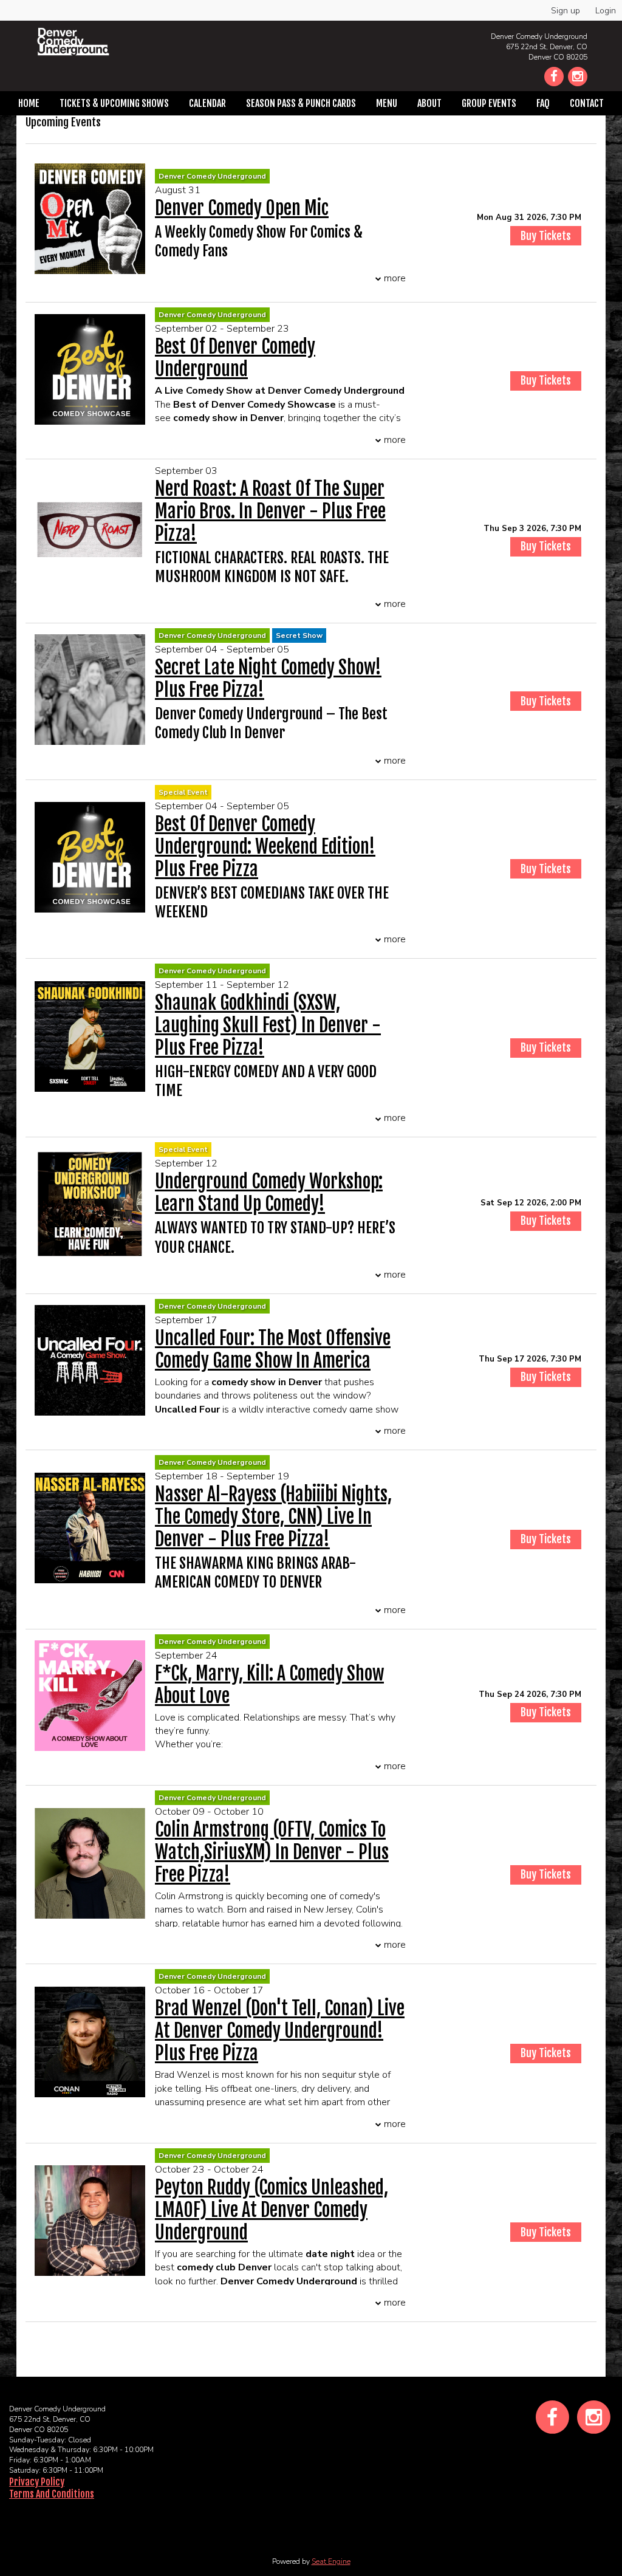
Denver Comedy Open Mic (242, 208)
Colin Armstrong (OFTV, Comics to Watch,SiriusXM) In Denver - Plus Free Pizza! (272, 1852)
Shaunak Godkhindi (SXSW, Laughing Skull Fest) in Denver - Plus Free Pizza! (268, 1025)
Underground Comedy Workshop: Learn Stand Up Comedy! (269, 1193)
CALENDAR (207, 103)
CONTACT (587, 103)
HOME (29, 103)
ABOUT (429, 103)
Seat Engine (331, 2561)
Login (606, 11)
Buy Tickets (546, 236)
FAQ (543, 103)
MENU (387, 103)
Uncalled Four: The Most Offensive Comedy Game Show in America (273, 1349)
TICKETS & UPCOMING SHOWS (114, 103)
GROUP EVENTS (489, 103)
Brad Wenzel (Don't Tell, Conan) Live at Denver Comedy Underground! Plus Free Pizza (280, 2031)
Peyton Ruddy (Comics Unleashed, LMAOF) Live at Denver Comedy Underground (272, 2210)
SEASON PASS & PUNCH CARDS (301, 103)
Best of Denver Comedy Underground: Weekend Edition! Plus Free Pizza (265, 847)
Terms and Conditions (52, 2494)
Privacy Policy (37, 2482)
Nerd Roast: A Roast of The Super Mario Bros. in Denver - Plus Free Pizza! (270, 511)
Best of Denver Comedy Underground (235, 358)
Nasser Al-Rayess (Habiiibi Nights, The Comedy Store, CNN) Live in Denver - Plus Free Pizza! (273, 1517)
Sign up (566, 11)
